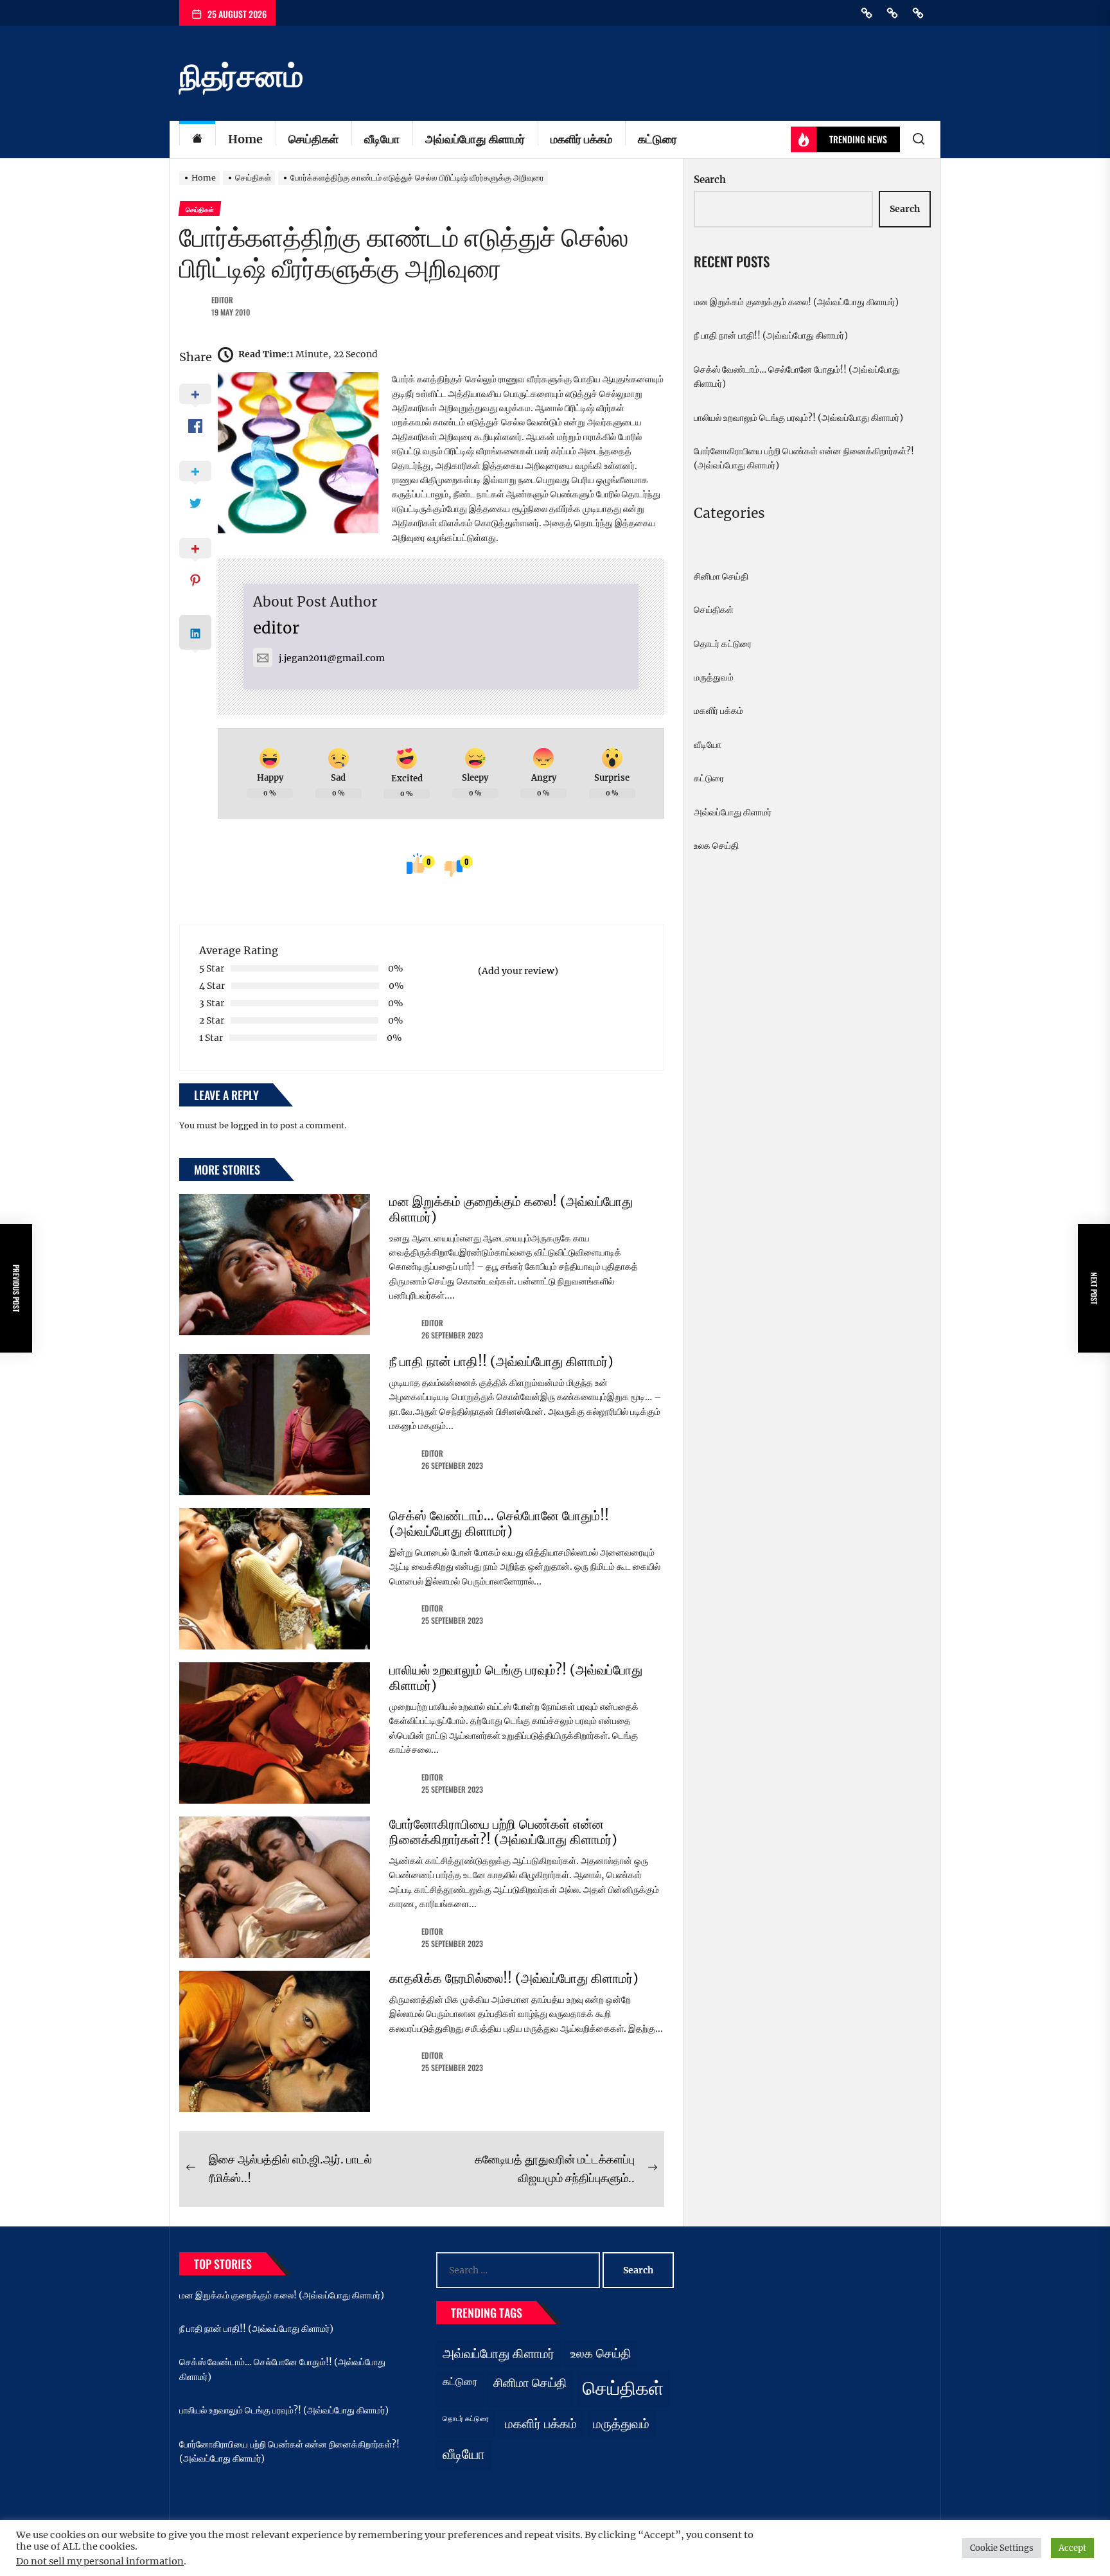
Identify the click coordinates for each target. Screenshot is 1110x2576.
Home (245, 139)
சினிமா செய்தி (721, 576)
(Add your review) (518, 971)
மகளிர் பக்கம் (581, 139)
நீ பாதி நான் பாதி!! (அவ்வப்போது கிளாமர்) (501, 1361)
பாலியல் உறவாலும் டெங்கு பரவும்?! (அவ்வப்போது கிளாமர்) (516, 1677)
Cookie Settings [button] (1002, 2548)
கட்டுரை (657, 139)
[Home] (197, 140)
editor (222, 300)
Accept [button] (1072, 2548)
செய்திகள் (313, 139)
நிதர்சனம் (241, 76)
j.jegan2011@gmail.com (332, 658)
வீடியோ (382, 139)
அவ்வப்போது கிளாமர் (475, 139)
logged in (249, 1125)
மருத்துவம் (714, 677)
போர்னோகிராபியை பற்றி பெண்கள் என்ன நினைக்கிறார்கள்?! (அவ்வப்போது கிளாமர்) (503, 1832)
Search (710, 180)
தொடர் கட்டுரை (723, 644)
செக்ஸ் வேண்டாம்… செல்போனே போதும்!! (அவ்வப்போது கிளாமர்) (499, 1523)
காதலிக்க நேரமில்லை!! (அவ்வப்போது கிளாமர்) (514, 1978)
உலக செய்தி (716, 846)
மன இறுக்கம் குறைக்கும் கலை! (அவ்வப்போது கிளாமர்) (511, 1209)
